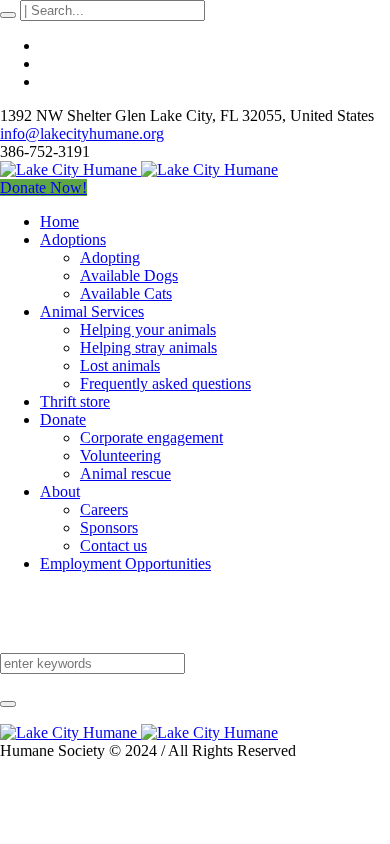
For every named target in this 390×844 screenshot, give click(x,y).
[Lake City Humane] (139, 169)
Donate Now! (43, 187)
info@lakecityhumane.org (82, 133)
